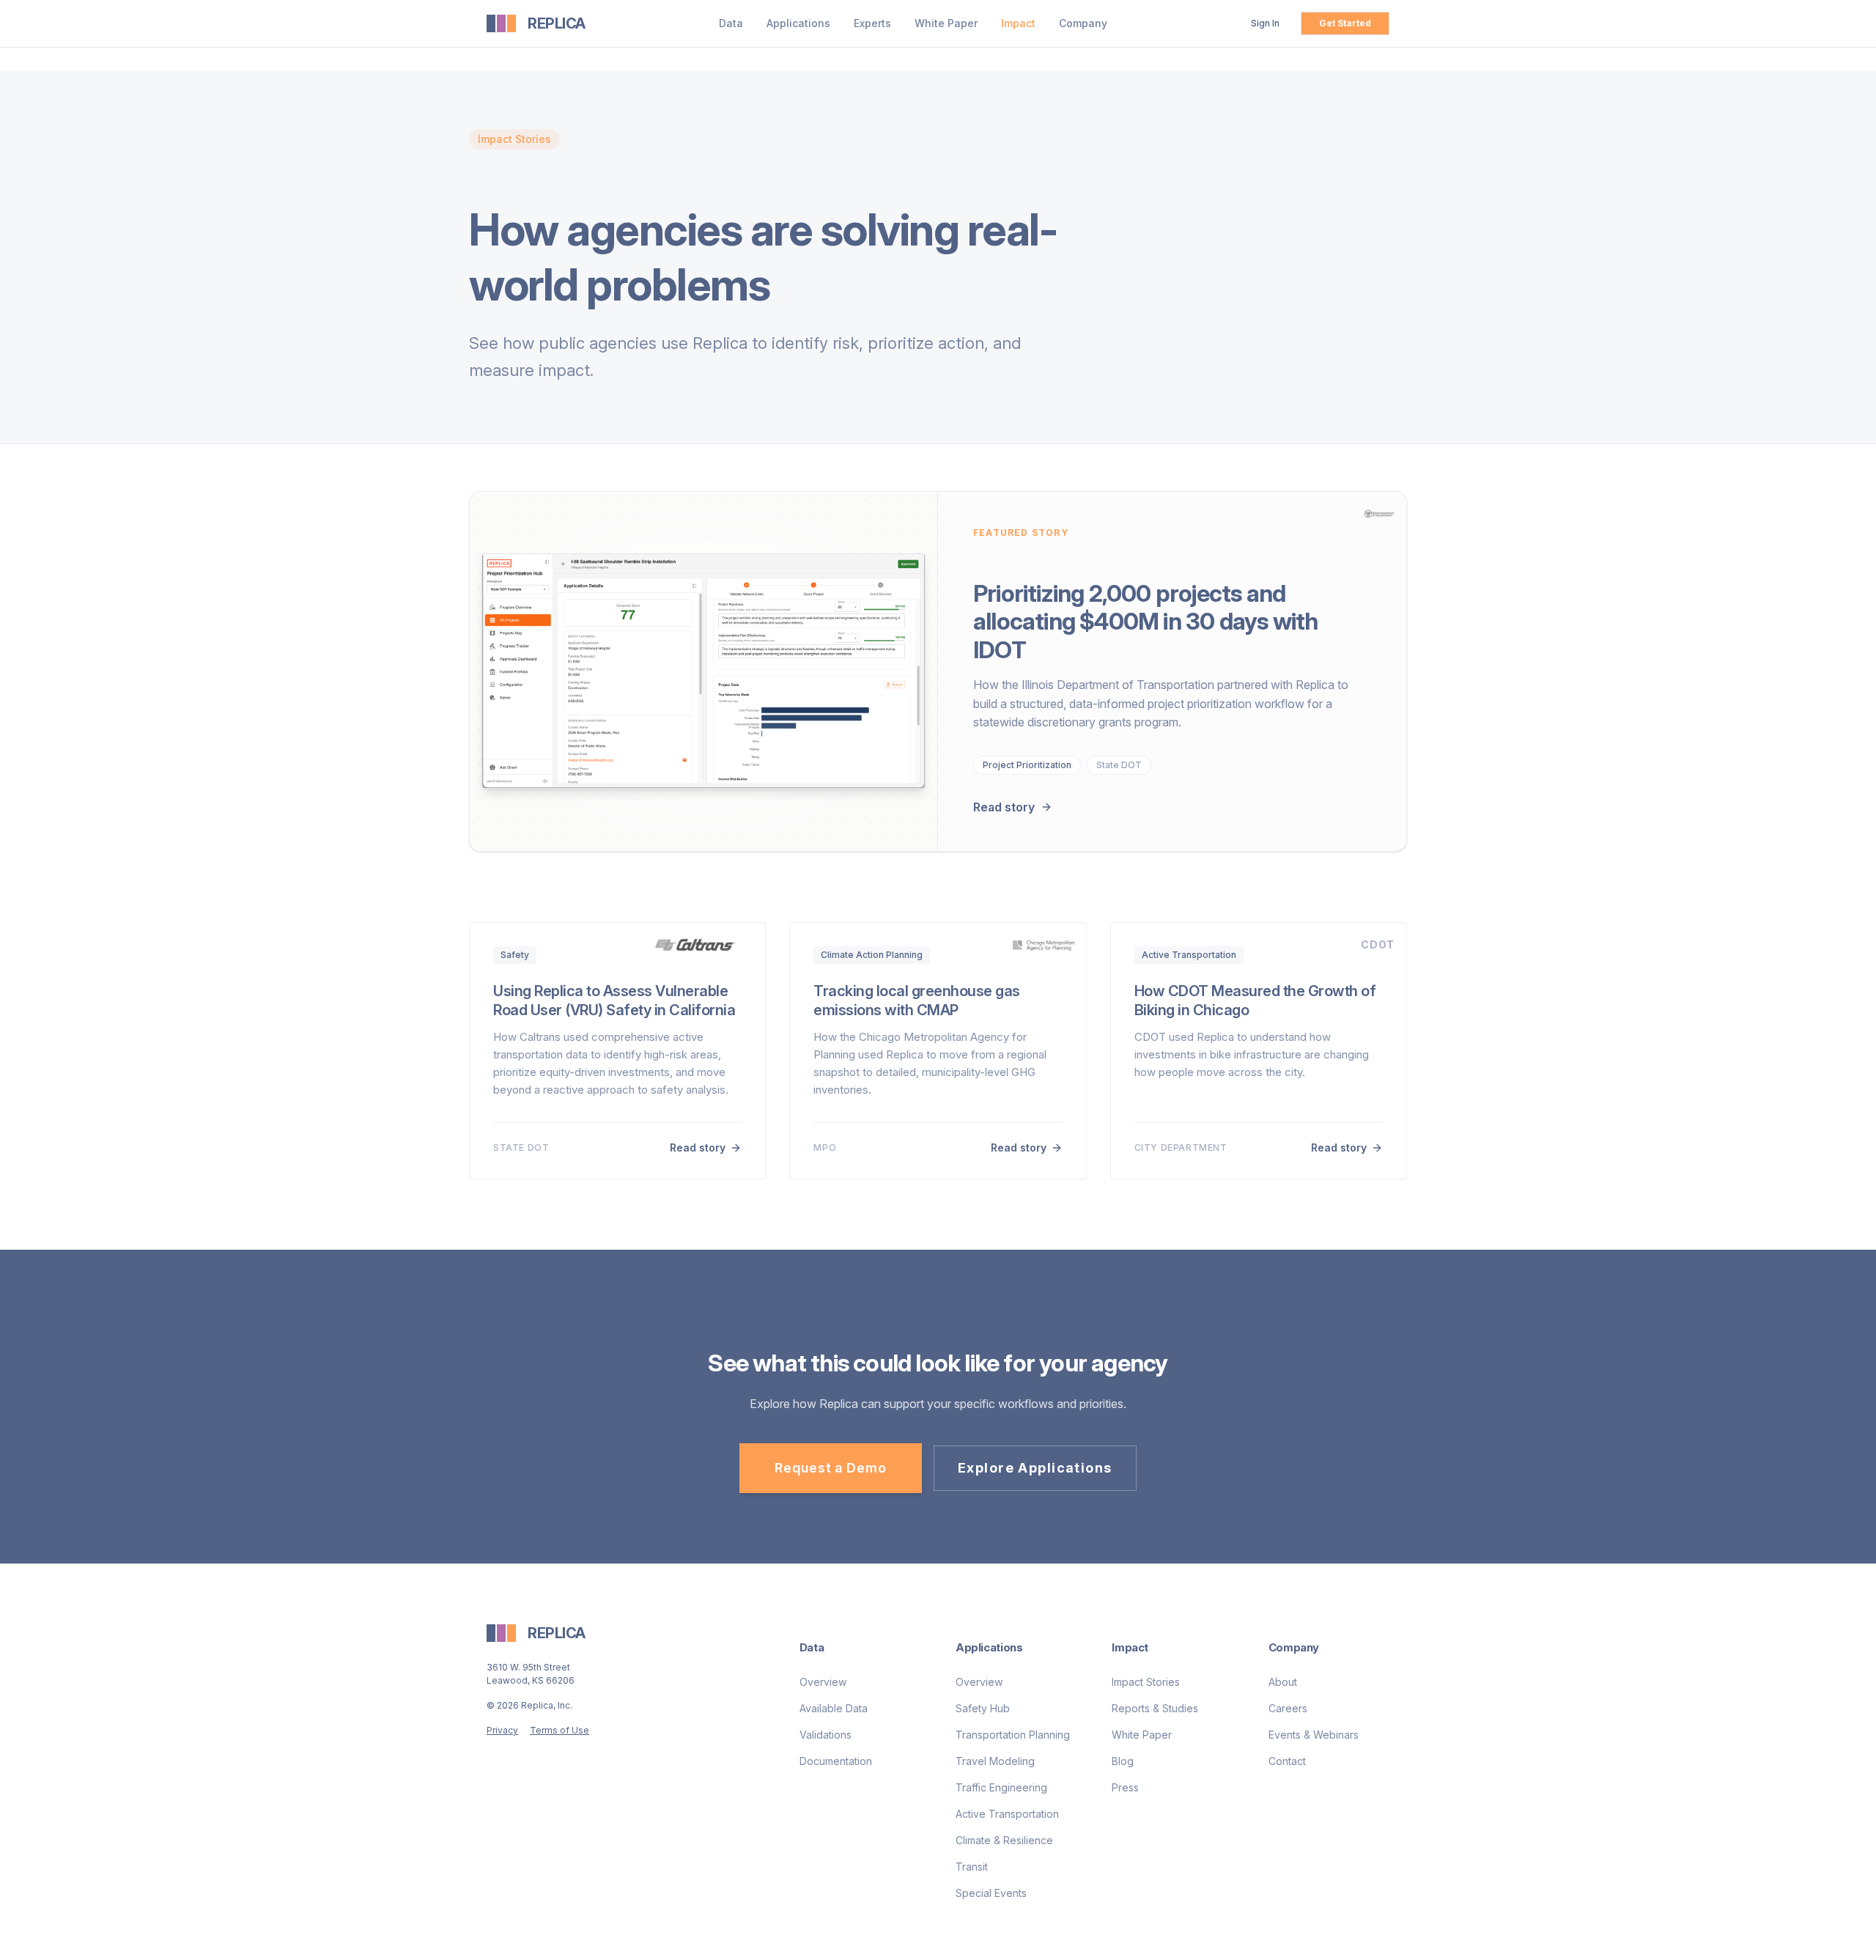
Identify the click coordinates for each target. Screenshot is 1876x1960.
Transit (972, 1867)
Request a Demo (831, 1468)
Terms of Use (560, 1730)
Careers (1288, 1708)
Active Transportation (1007, 1814)
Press (1125, 1787)
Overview (823, 1682)
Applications (798, 23)
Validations (826, 1735)
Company (1083, 23)
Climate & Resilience (1004, 1840)
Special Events (991, 1893)
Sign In (1265, 23)
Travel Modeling (995, 1761)
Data (731, 23)
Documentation (836, 1761)
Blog (1123, 1761)
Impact (1018, 23)
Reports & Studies (1155, 1708)
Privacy (502, 1730)
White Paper (946, 23)
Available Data (834, 1708)
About (1283, 1682)
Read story (1004, 807)
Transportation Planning (1013, 1735)
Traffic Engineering (1001, 1787)
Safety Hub (983, 1708)
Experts (872, 23)
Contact (1287, 1761)
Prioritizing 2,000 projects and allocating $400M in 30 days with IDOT (1145, 622)
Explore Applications (1035, 1468)
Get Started (1345, 23)
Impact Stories (1146, 1682)
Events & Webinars (1314, 1735)
